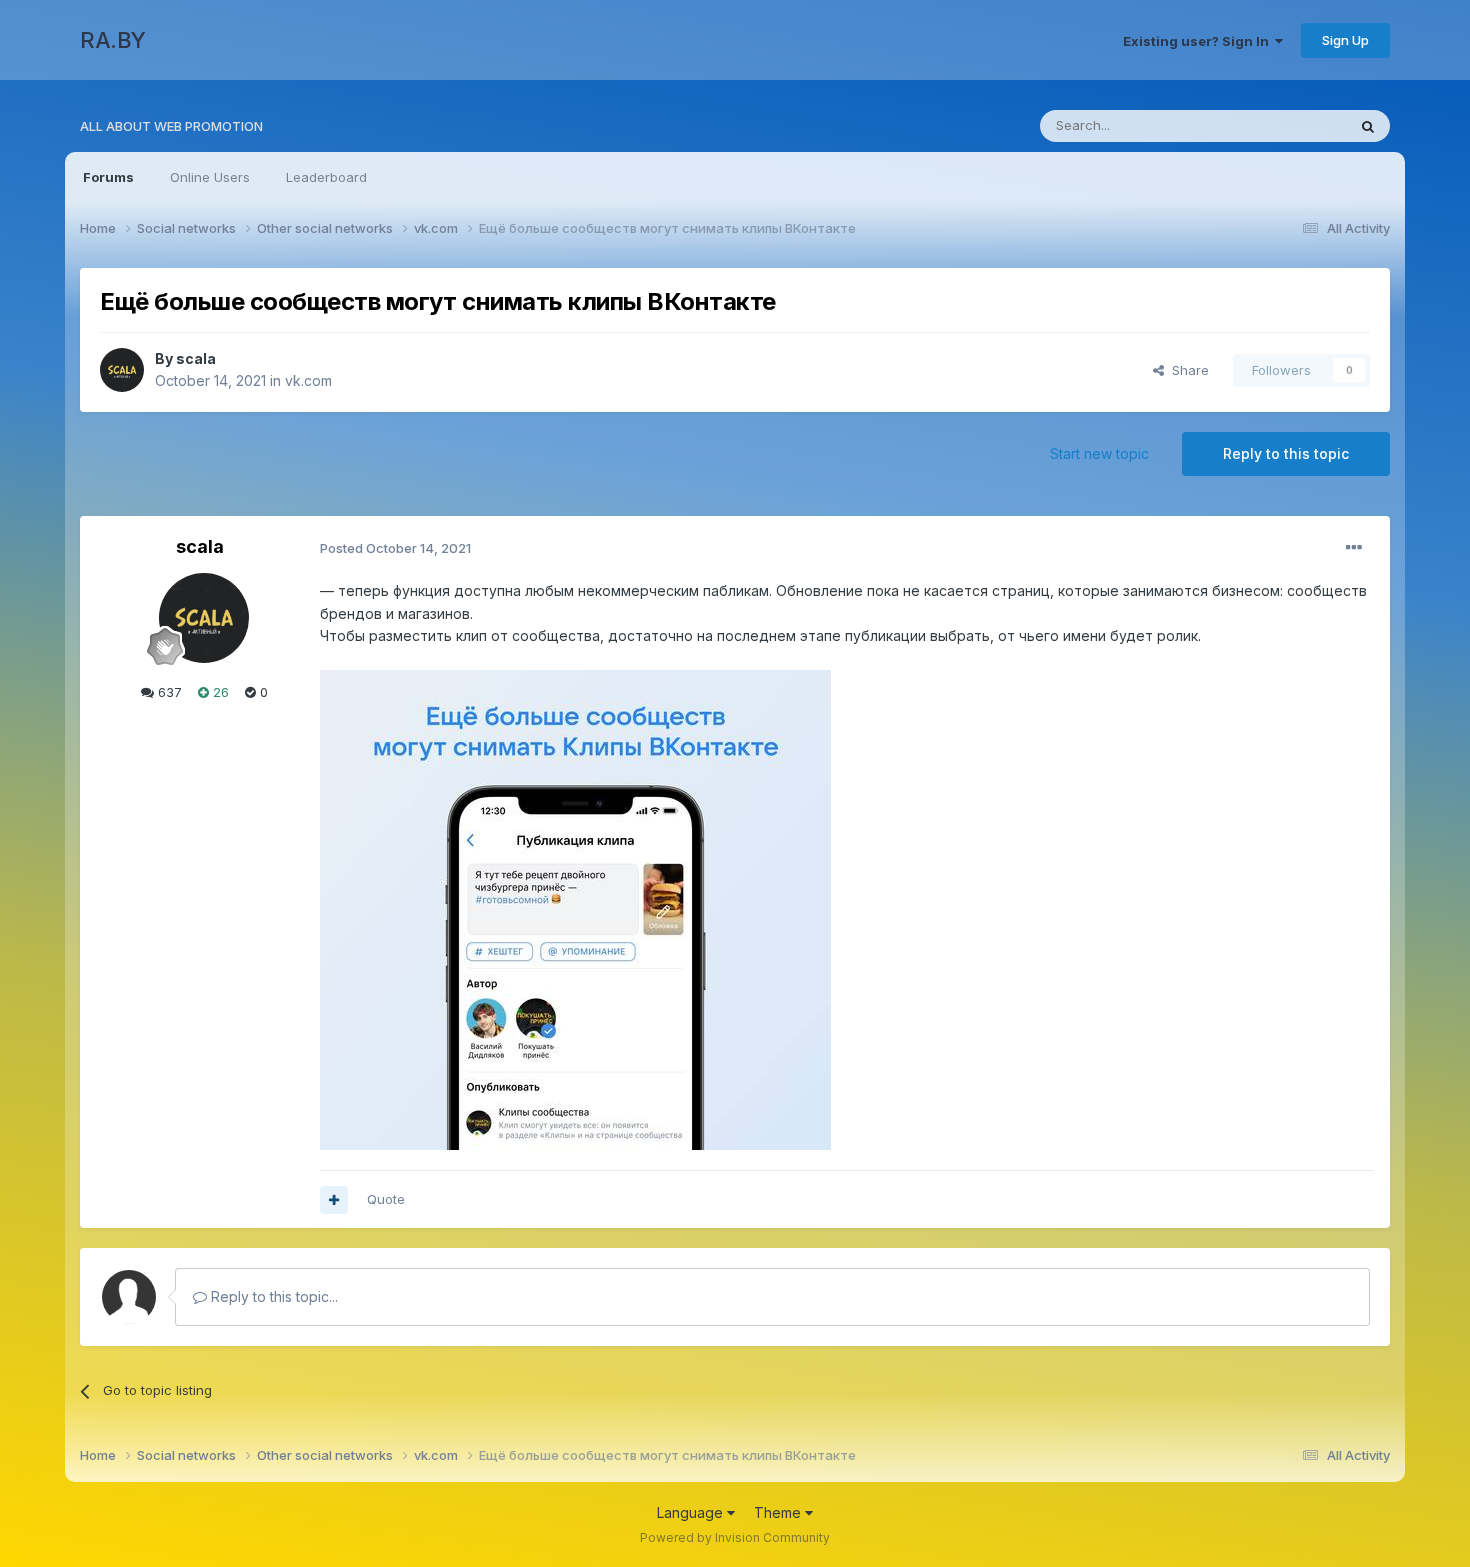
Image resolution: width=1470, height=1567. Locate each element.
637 (168, 692)
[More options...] (1354, 548)
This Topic (1287, 125)
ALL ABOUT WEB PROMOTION (171, 126)
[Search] (1368, 126)
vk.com (308, 380)
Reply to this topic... (272, 1296)
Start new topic (1099, 453)
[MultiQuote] (334, 1200)
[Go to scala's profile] (122, 370)
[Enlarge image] (575, 908)
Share (1186, 370)
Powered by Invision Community (735, 1537)
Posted (395, 548)
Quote (386, 1199)
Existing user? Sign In (1199, 41)
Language (692, 1512)
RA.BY (113, 40)
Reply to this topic (1286, 453)
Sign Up (1345, 40)
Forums (108, 177)
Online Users (210, 177)
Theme (779, 1512)
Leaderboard (326, 177)
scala (196, 358)
